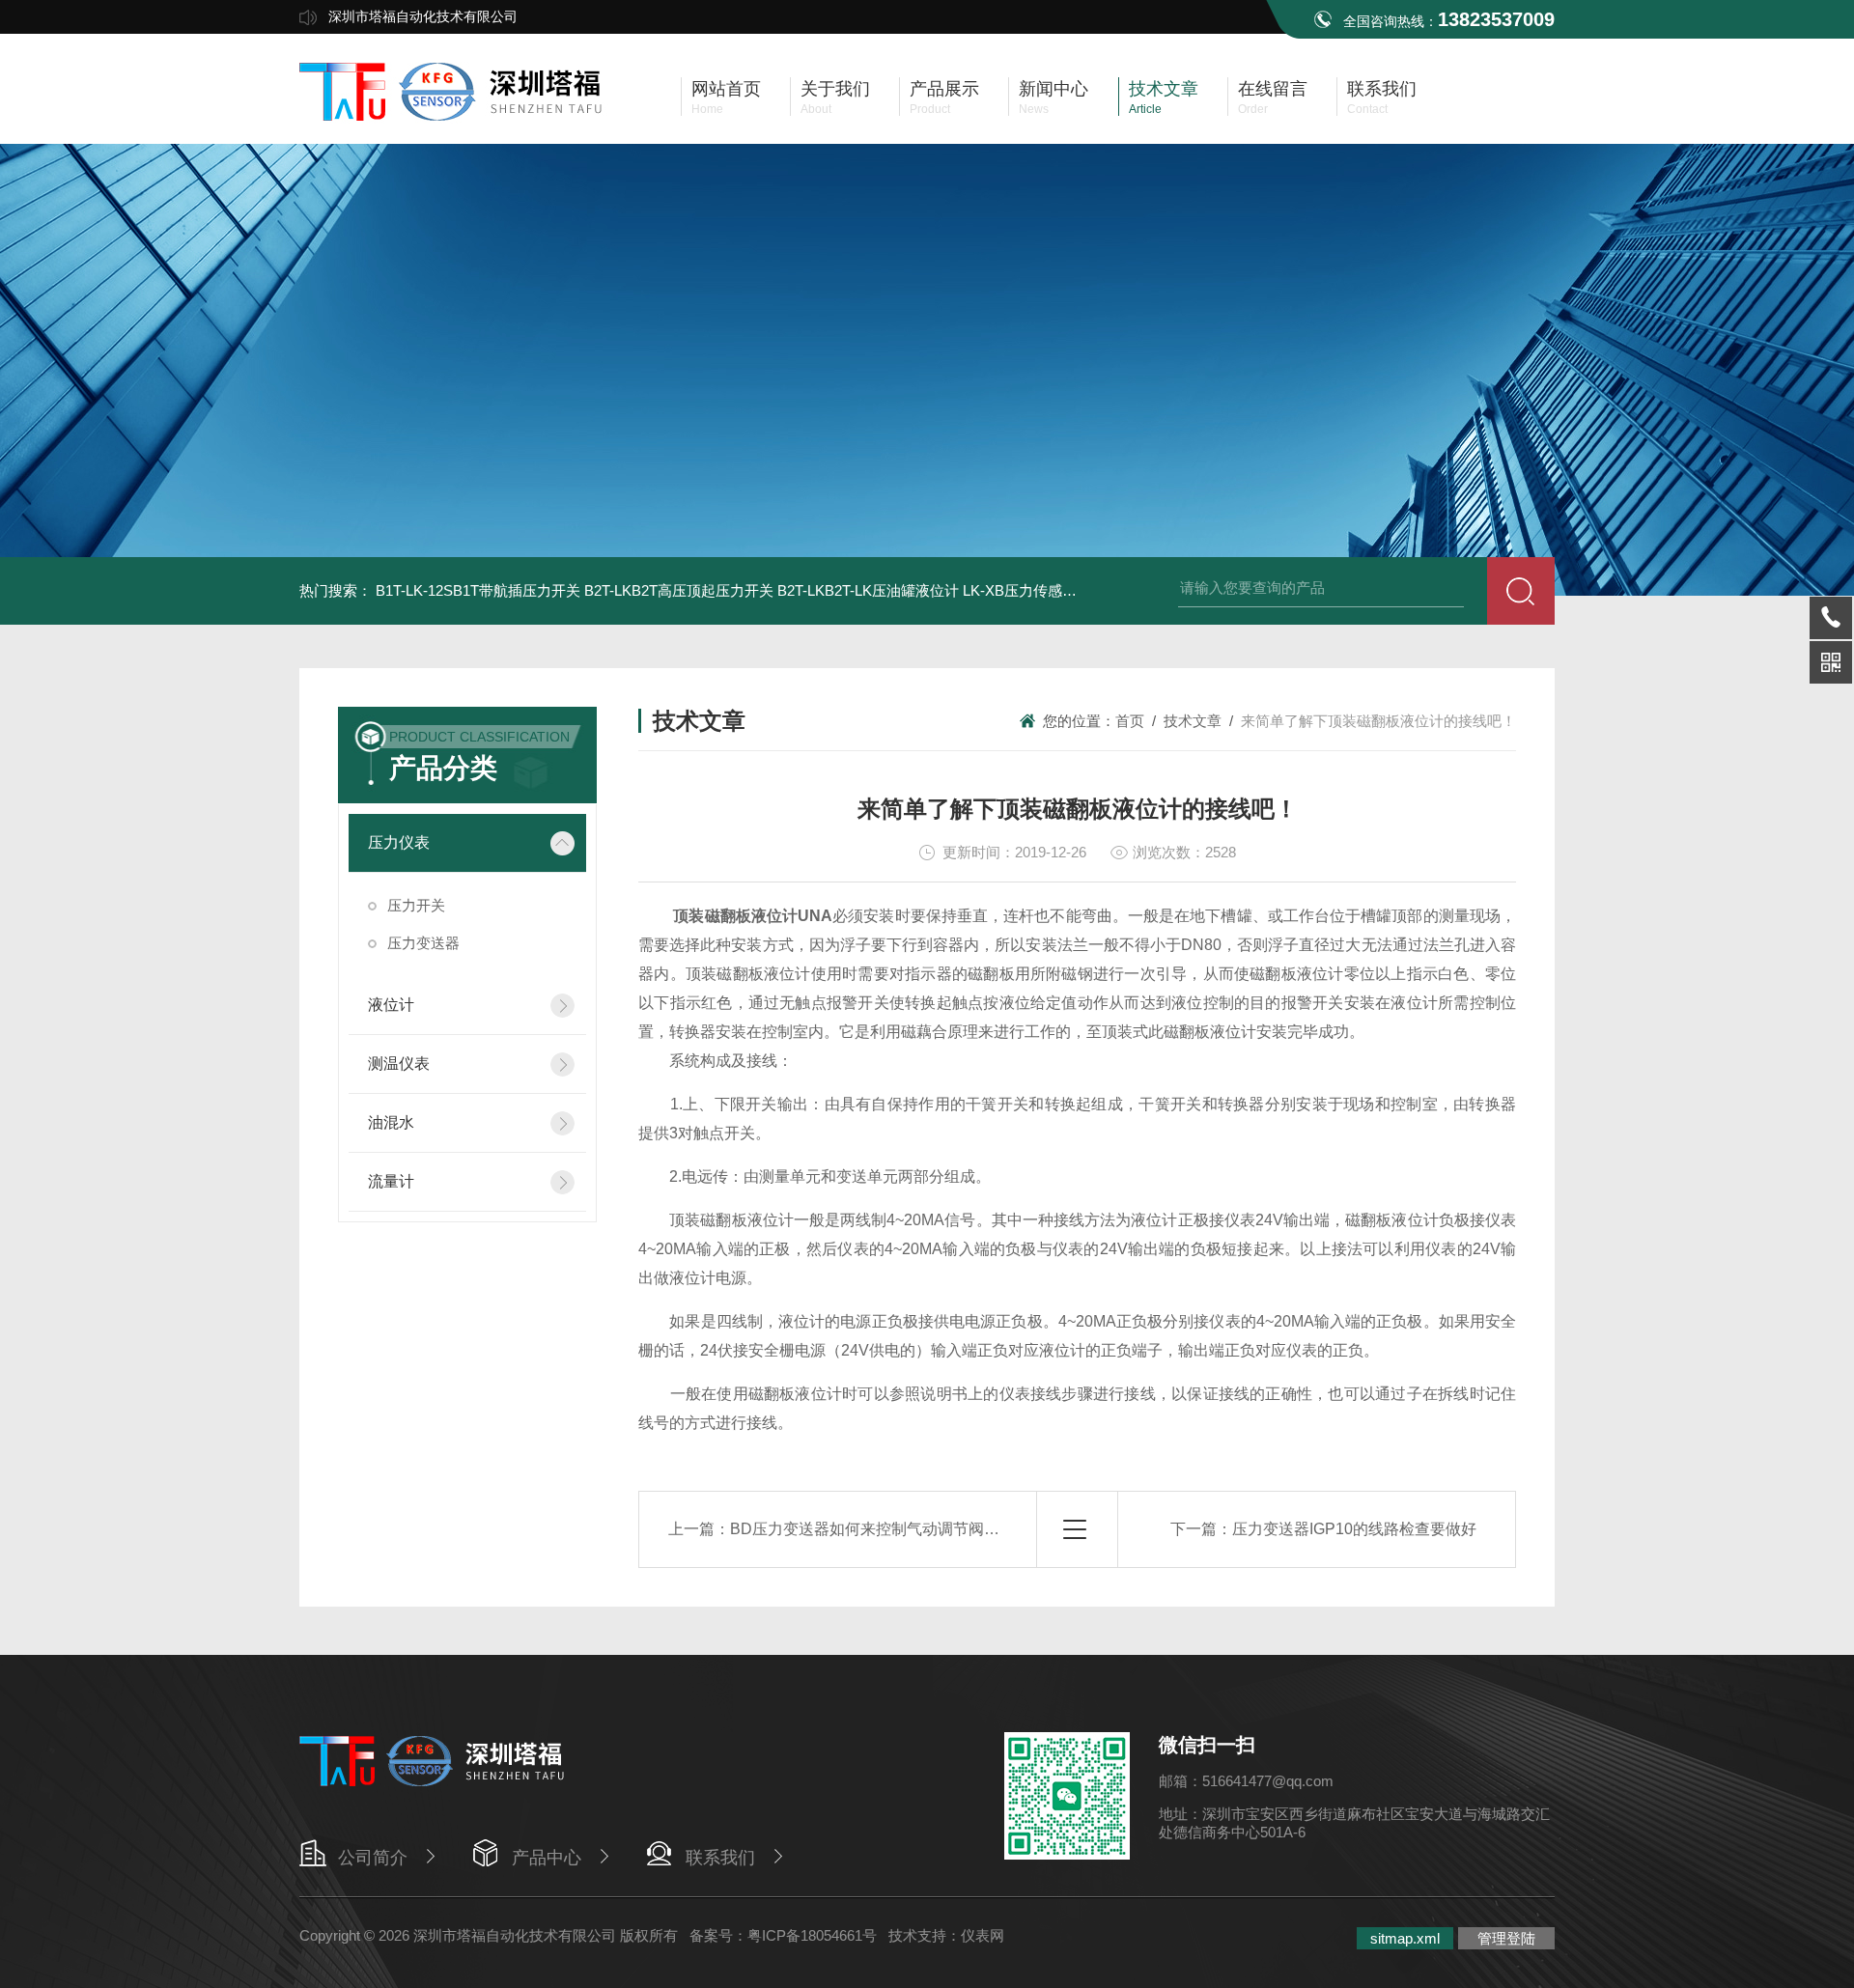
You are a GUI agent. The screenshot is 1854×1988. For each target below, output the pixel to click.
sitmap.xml (1405, 1938)
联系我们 (720, 1858)
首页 (1130, 721)
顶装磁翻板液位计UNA (753, 916)
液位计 (391, 1005)
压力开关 (416, 905)
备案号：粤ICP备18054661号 (783, 1935)
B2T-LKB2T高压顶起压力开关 (679, 590)
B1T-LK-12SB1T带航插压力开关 (478, 590)
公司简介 (373, 1858)
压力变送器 (423, 943)
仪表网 (983, 1935)
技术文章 (1193, 721)
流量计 (391, 1181)
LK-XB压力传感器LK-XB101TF (1061, 590)
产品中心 (547, 1858)
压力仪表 (399, 842)
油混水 (391, 1122)
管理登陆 (1506, 1938)
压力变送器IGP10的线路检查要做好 (1354, 1529)
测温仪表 (399, 1064)
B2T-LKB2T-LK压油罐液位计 (868, 590)
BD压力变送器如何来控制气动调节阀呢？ (872, 1529)
